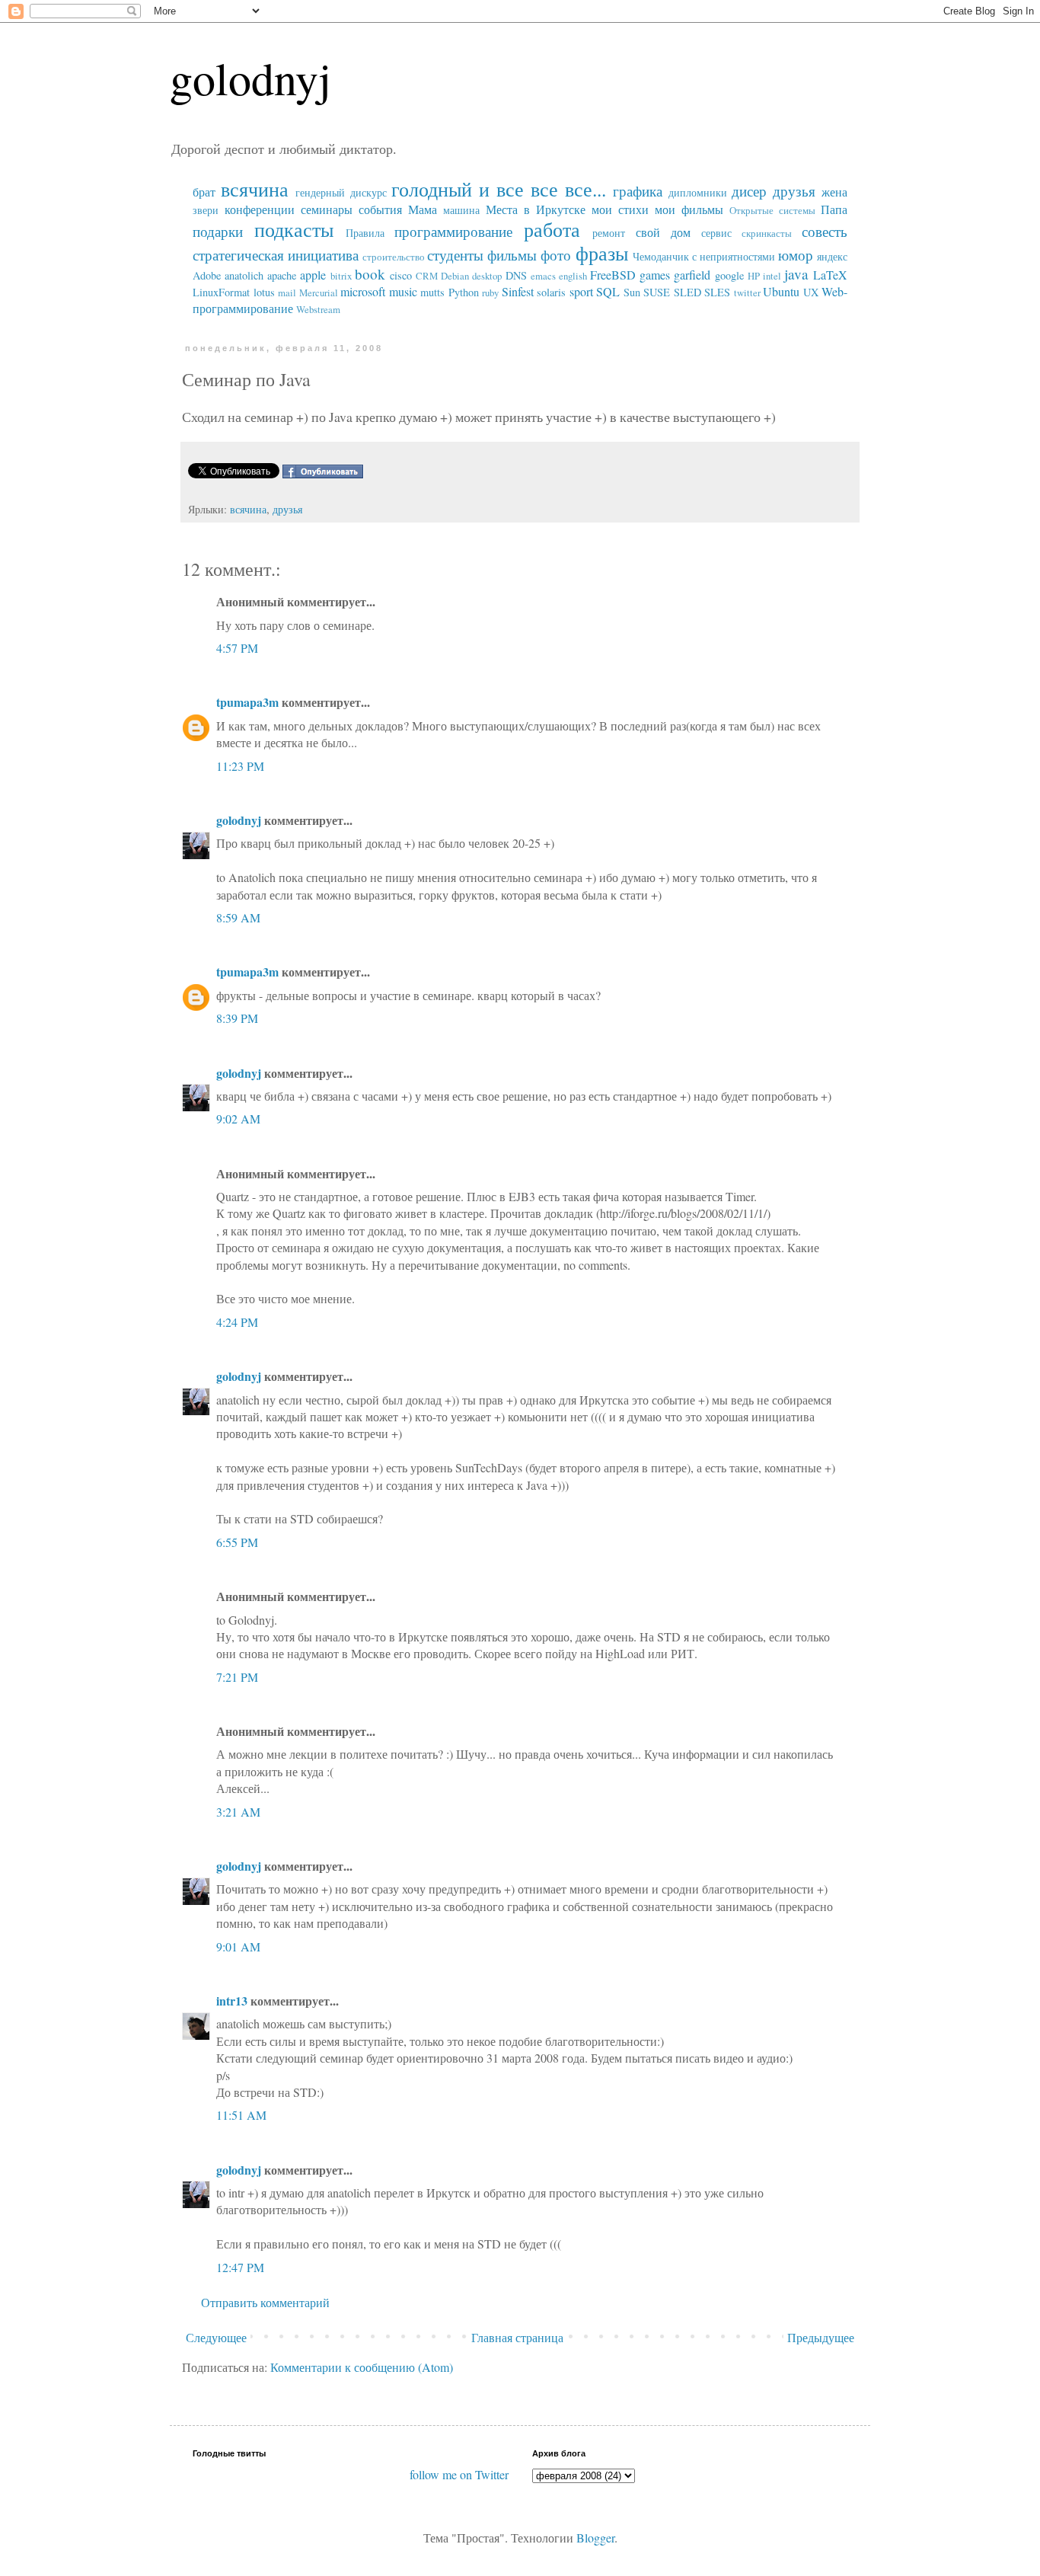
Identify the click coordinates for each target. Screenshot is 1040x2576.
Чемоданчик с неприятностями (704, 256)
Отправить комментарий (265, 2302)
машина (461, 210)
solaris (551, 292)
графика (638, 191)
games (655, 275)
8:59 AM (238, 917)
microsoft (363, 291)
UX (811, 292)
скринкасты (767, 233)
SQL (608, 291)
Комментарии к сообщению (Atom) (362, 2367)
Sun (632, 292)
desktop (487, 276)
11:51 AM (241, 2115)
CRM (427, 276)
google (729, 275)
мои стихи (620, 209)
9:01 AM (238, 1946)
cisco (401, 275)
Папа (834, 209)
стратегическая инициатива (276, 255)
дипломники (698, 192)
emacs (543, 276)
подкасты (294, 229)
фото (556, 255)
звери (206, 210)
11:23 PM (240, 766)
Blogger (595, 2538)
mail (287, 292)
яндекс (832, 256)
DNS (516, 275)
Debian (455, 276)
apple (313, 275)
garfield (692, 275)
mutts (432, 292)
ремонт (609, 233)
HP (754, 276)
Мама (423, 209)
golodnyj (250, 78)
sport (581, 291)
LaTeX (830, 275)
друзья (794, 191)
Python (464, 292)
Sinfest (518, 291)
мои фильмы (689, 209)
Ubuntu (781, 291)
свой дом (663, 232)
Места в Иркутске (536, 209)
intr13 (232, 2001)
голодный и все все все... (498, 189)
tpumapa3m (247, 702)
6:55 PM (237, 1542)
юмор (796, 255)
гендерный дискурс (341, 192)
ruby (490, 292)
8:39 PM (237, 1018)
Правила (365, 233)
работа (552, 229)
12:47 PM (240, 2267)
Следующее (216, 2337)
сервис (716, 233)
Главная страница (517, 2337)
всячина (255, 189)
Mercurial (319, 292)
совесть (825, 231)
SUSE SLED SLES (687, 292)
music (403, 291)
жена (834, 192)
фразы (602, 253)
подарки (218, 231)
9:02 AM (238, 1119)
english (573, 276)
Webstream (318, 309)
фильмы (512, 255)
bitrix (341, 276)
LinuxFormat (221, 292)
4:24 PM (237, 1322)
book (370, 274)
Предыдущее (821, 2337)
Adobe (207, 275)
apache (282, 275)
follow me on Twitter (459, 2474)
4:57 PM (237, 648)
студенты (455, 255)
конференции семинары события (313, 209)
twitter (747, 292)
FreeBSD (613, 275)
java (796, 274)
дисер (749, 191)
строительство (394, 257)
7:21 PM (237, 1677)
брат (204, 192)
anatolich (244, 275)
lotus (264, 292)
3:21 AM (238, 1812)
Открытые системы (772, 210)
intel (772, 276)
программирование (453, 231)
